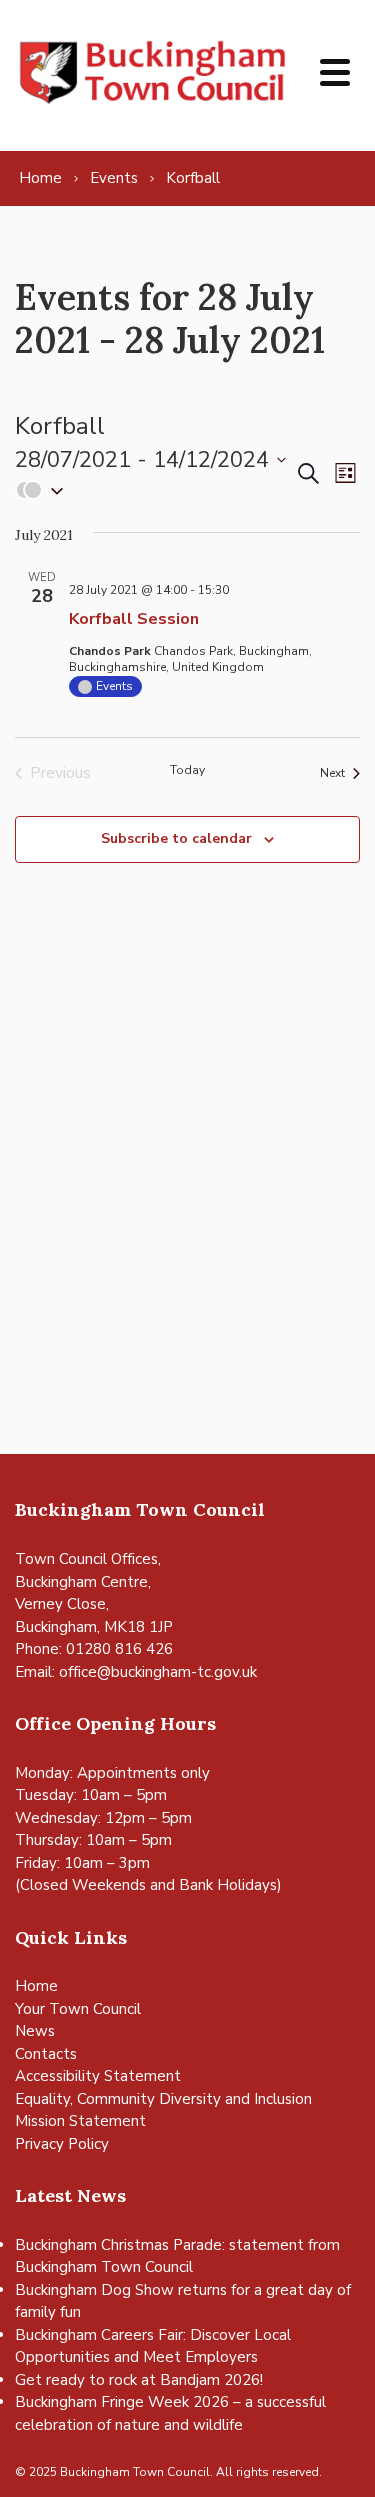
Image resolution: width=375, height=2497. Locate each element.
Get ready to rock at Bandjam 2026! (139, 2380)
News (35, 2031)
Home (36, 1986)
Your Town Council (78, 2009)
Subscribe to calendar (176, 838)
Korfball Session (134, 619)
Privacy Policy (62, 2144)
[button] (154, 490)
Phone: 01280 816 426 (94, 1649)
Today (187, 770)
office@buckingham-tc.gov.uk (158, 1672)
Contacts (46, 2054)
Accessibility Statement (98, 2076)
